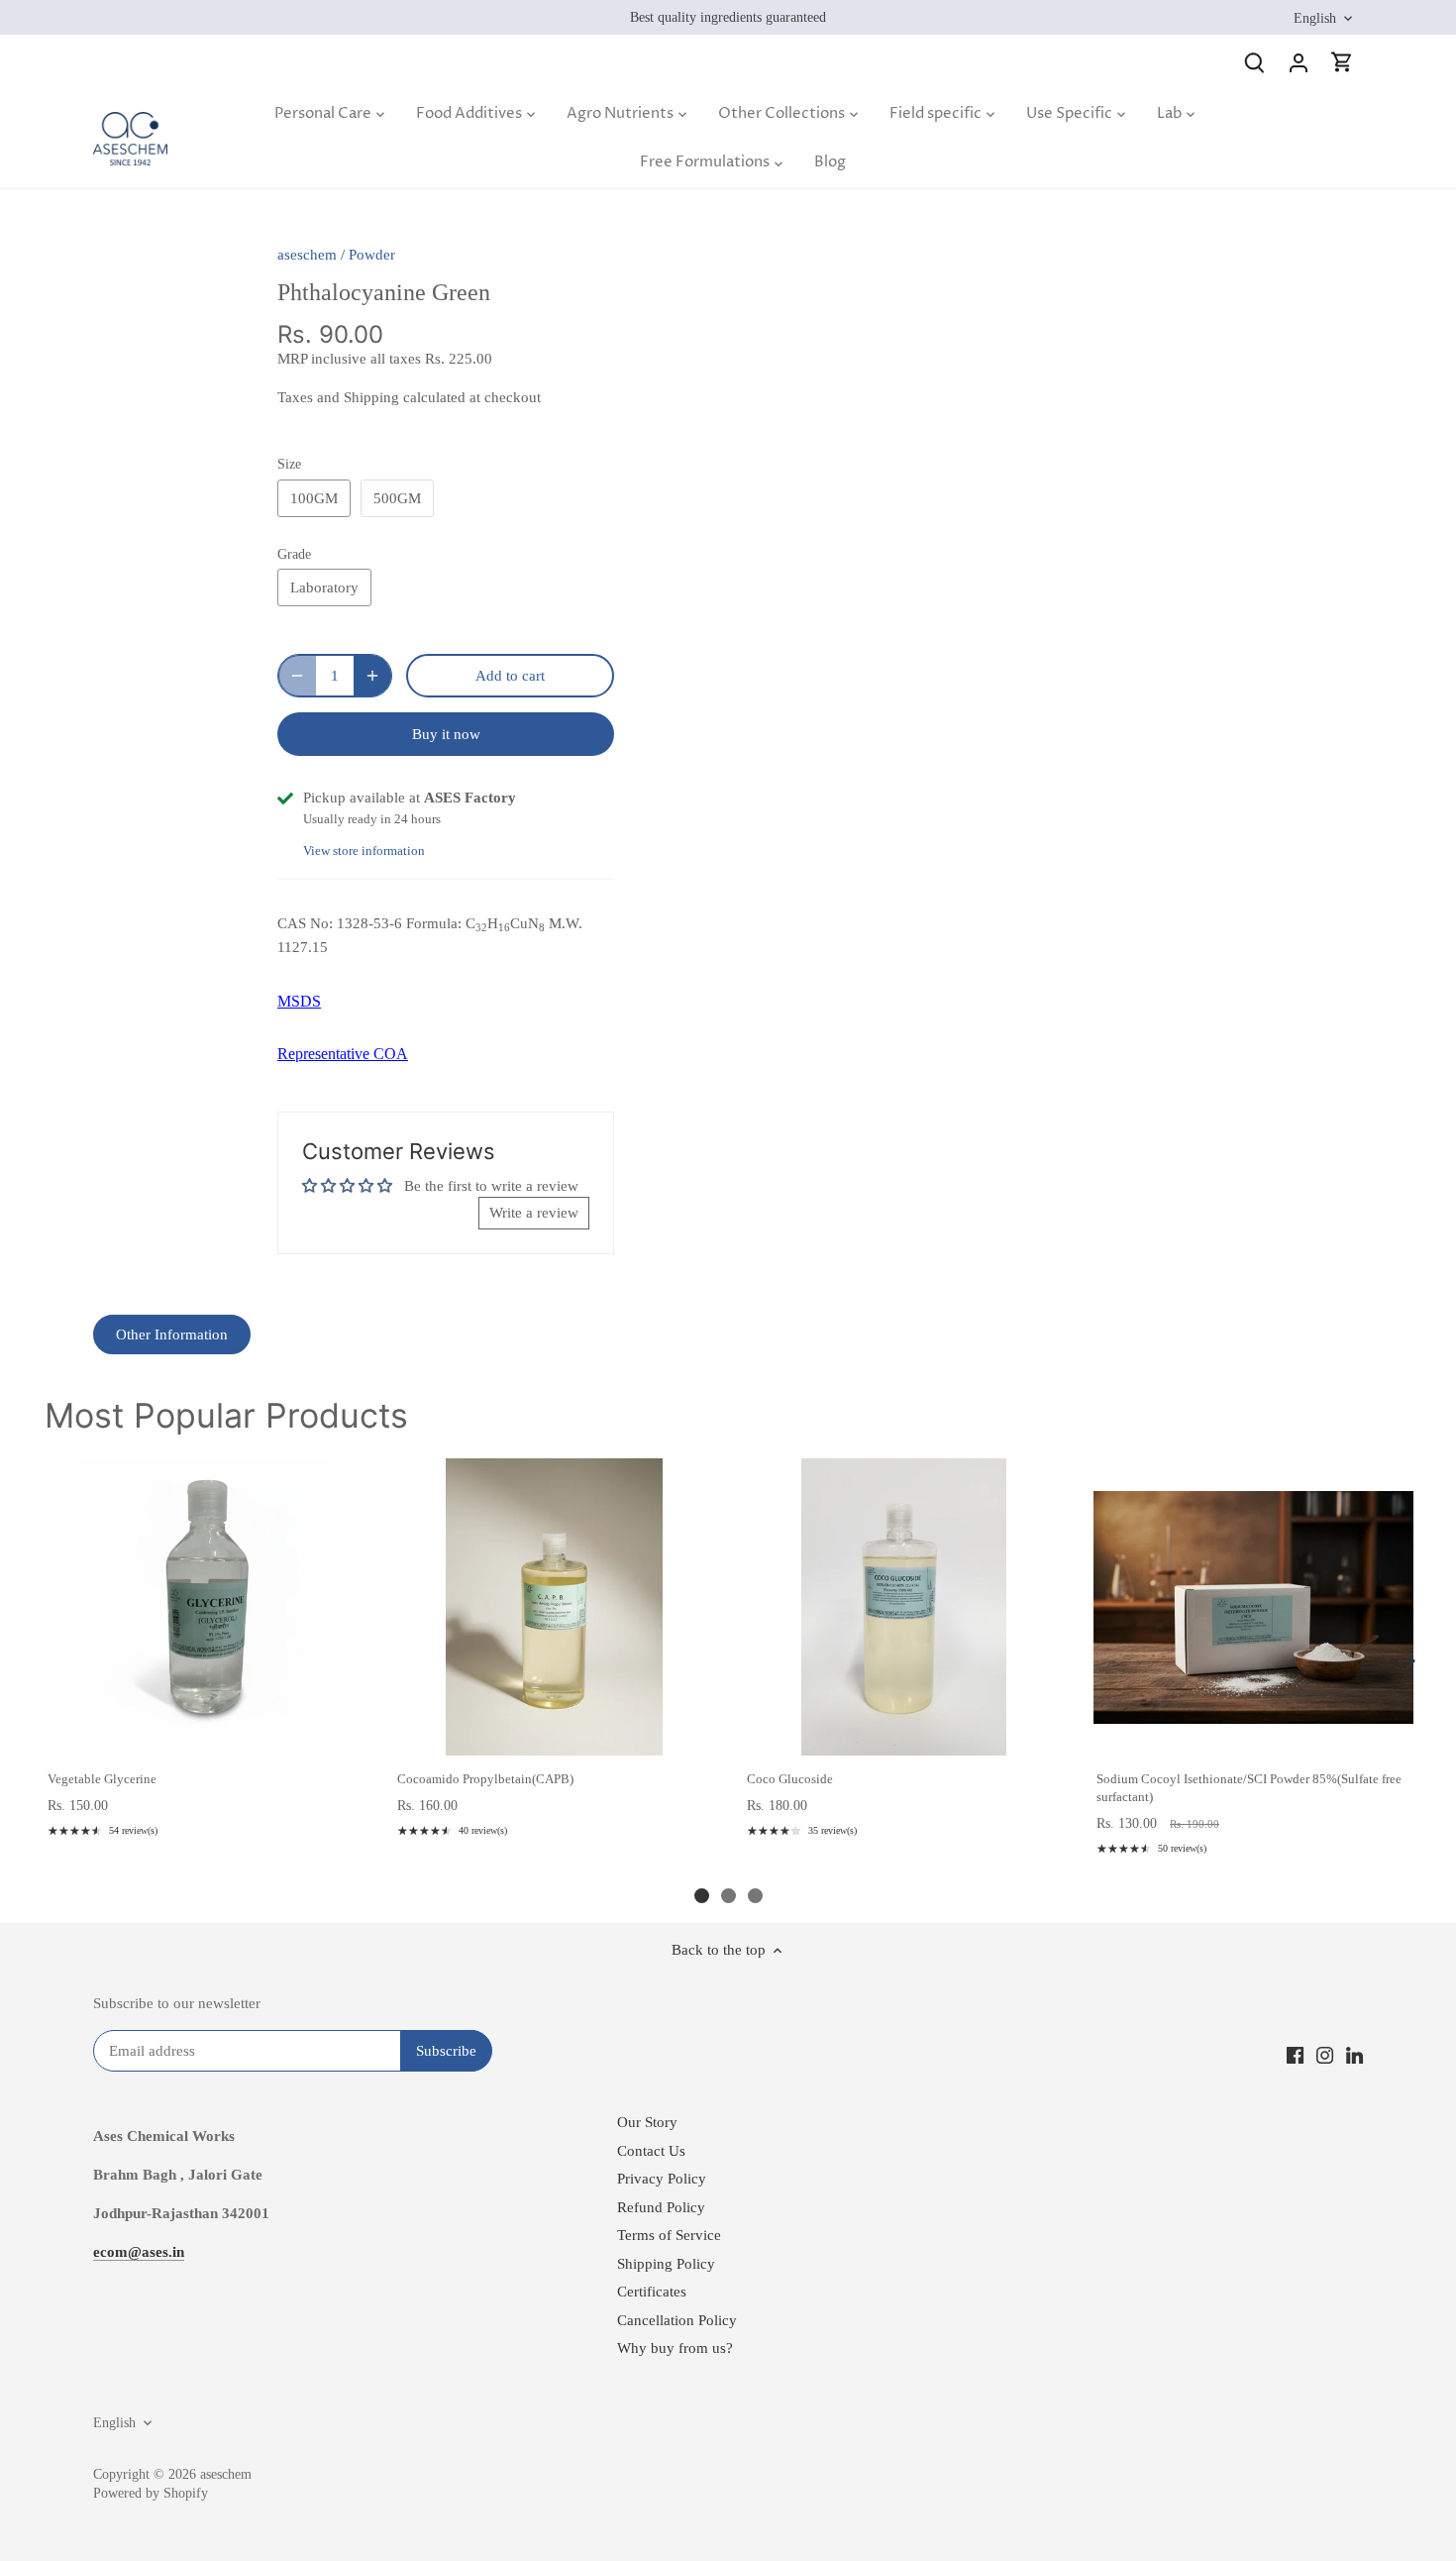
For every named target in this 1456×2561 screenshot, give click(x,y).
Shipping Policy (666, 2264)
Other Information (172, 1334)
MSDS (299, 1001)
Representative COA (343, 1054)
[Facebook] (1295, 2054)
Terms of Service (669, 2235)
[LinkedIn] (1354, 2054)
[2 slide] (728, 1896)
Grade (294, 554)
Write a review (534, 1213)
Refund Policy (661, 2207)
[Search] (1255, 62)
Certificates (652, 2292)
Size (289, 464)
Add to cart (204, 1734)
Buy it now (446, 734)
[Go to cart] (1342, 62)
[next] (1406, 1661)
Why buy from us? (675, 2348)
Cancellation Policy (677, 2320)
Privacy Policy (662, 2179)
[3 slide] (755, 1896)
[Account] (1299, 62)
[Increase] (372, 676)
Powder (372, 255)
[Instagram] (1325, 2054)
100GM (314, 498)
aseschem (307, 255)
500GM (397, 498)
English (1315, 18)
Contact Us (651, 2151)
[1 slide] (702, 1896)
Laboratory (324, 587)
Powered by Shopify (151, 2493)
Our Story (647, 2122)
